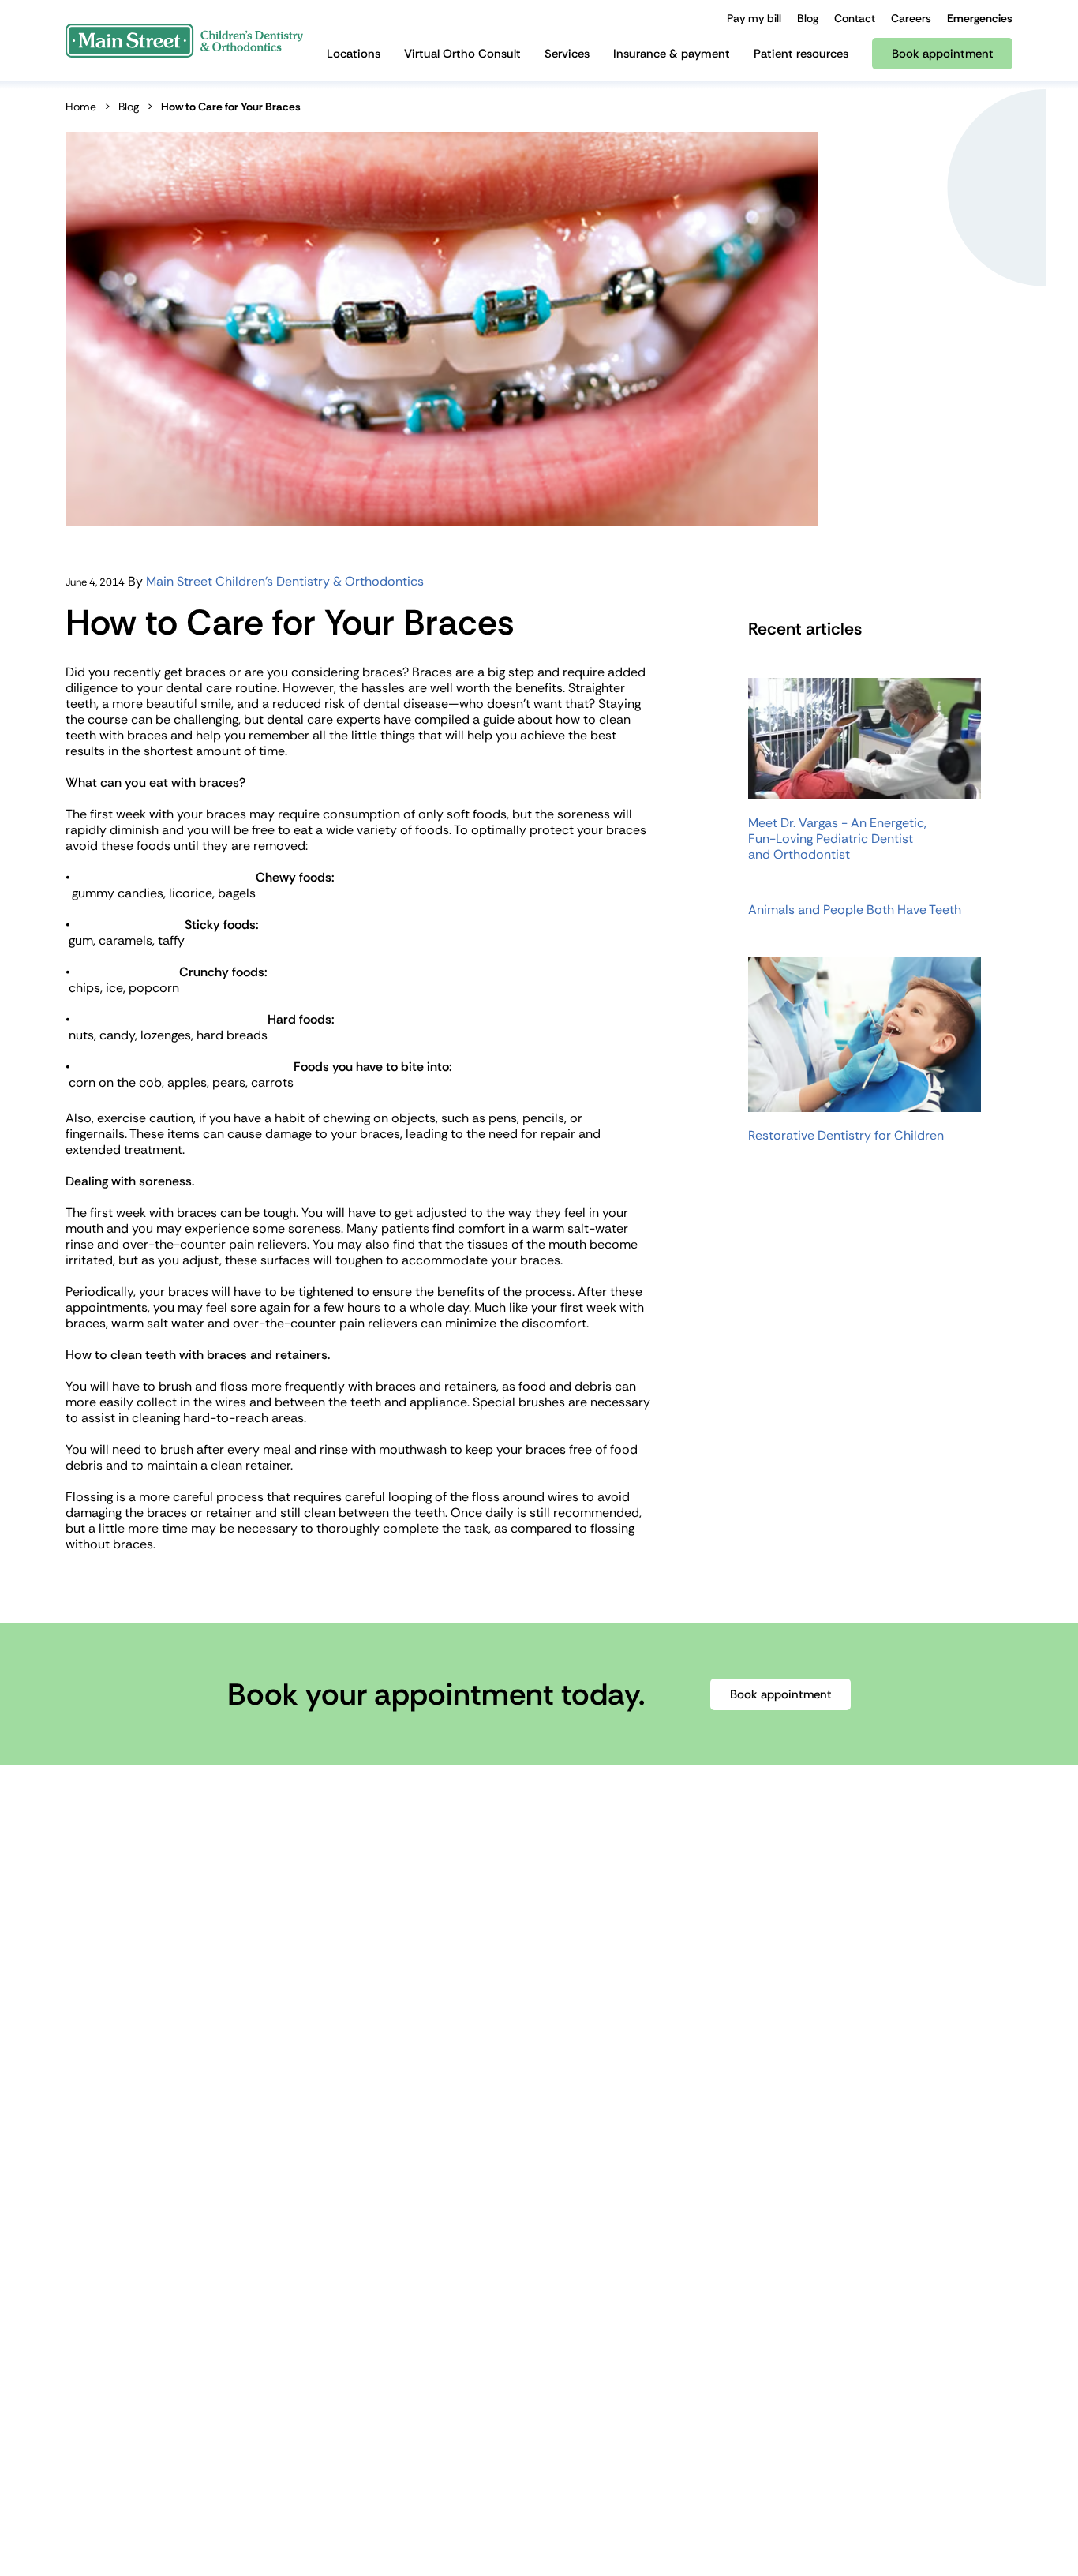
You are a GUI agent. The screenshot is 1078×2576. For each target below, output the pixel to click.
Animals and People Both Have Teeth (855, 910)
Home (81, 107)
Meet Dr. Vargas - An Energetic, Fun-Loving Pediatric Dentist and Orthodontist (837, 839)
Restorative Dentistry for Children (846, 1136)
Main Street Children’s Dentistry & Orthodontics (285, 581)
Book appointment (781, 1694)
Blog (129, 107)
